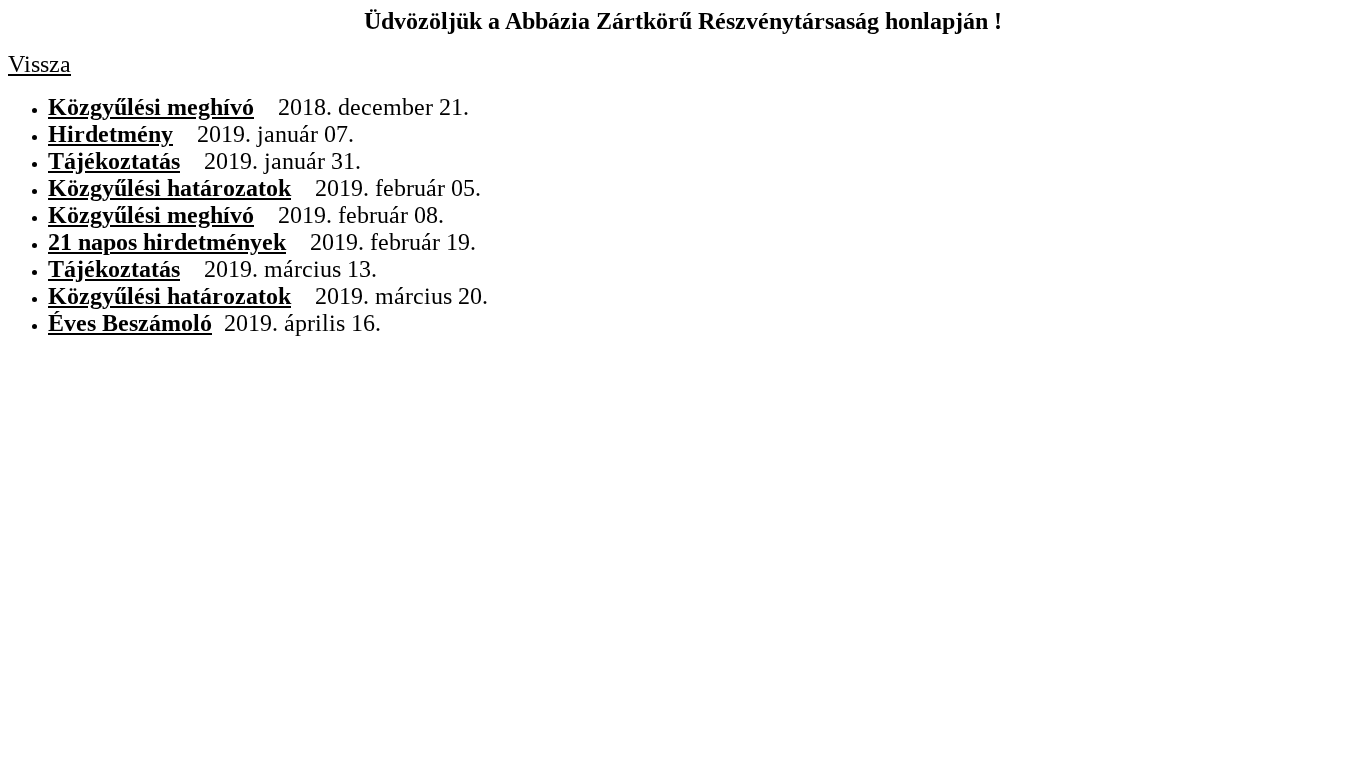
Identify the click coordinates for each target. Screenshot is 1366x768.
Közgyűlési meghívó (151, 107)
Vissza (39, 64)
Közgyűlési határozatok (169, 188)
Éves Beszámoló (130, 323)
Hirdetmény (110, 134)
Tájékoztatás (114, 161)
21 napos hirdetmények (167, 242)
